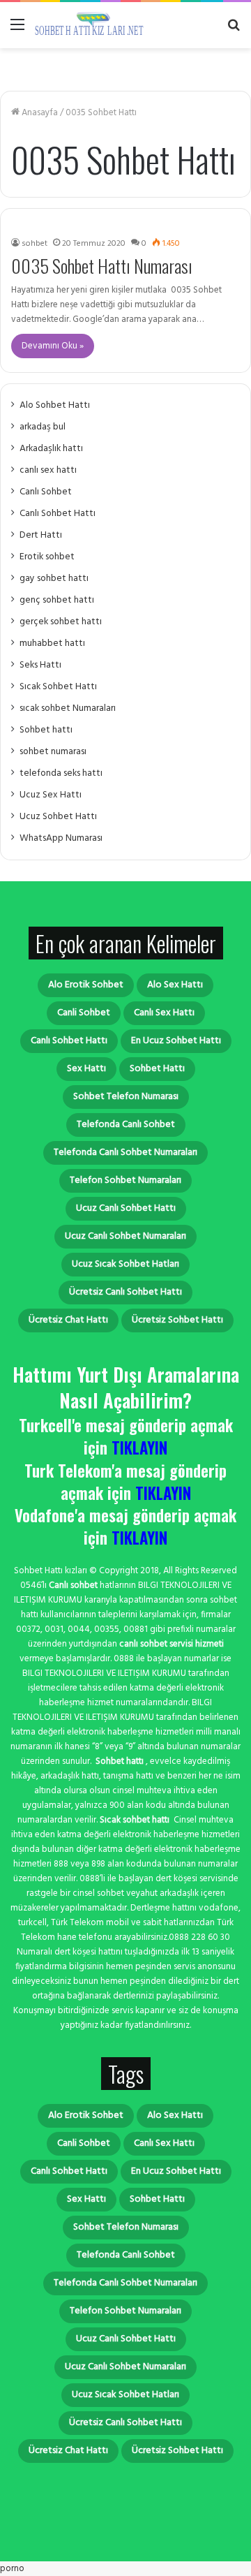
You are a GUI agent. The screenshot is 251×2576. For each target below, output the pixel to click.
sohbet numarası (53, 752)
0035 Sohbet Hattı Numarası (102, 266)
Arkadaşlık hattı (51, 449)
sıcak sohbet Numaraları (68, 708)
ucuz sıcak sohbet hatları (125, 1264)
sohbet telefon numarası (126, 1097)
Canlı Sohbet (46, 492)
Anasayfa (39, 113)
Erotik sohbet (47, 557)
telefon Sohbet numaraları (125, 1180)
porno (12, 2569)
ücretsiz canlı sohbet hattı (125, 1292)
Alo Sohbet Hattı (55, 405)
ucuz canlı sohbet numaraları (125, 1236)
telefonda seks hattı (61, 773)
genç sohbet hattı (57, 600)
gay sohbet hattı (54, 579)
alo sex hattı (175, 985)
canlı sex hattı (48, 470)
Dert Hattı (41, 535)
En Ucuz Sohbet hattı (176, 1041)
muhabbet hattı (52, 643)
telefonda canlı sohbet (126, 1125)
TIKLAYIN (139, 1448)
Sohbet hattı (46, 730)
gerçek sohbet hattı (61, 622)
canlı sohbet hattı (69, 1041)
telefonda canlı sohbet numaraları (125, 1153)
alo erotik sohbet (86, 985)
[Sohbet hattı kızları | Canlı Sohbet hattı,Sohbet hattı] (91, 25)
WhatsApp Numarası (61, 838)
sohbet (35, 244)
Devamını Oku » (53, 346)
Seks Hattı (40, 665)
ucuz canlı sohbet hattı (126, 1208)
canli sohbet (84, 1013)
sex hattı (86, 1069)
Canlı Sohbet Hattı (58, 514)
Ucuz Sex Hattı (51, 795)
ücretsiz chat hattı (68, 1320)
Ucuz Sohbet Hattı (58, 817)
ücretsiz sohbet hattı (177, 1320)
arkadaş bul (43, 427)
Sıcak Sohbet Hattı (58, 687)
